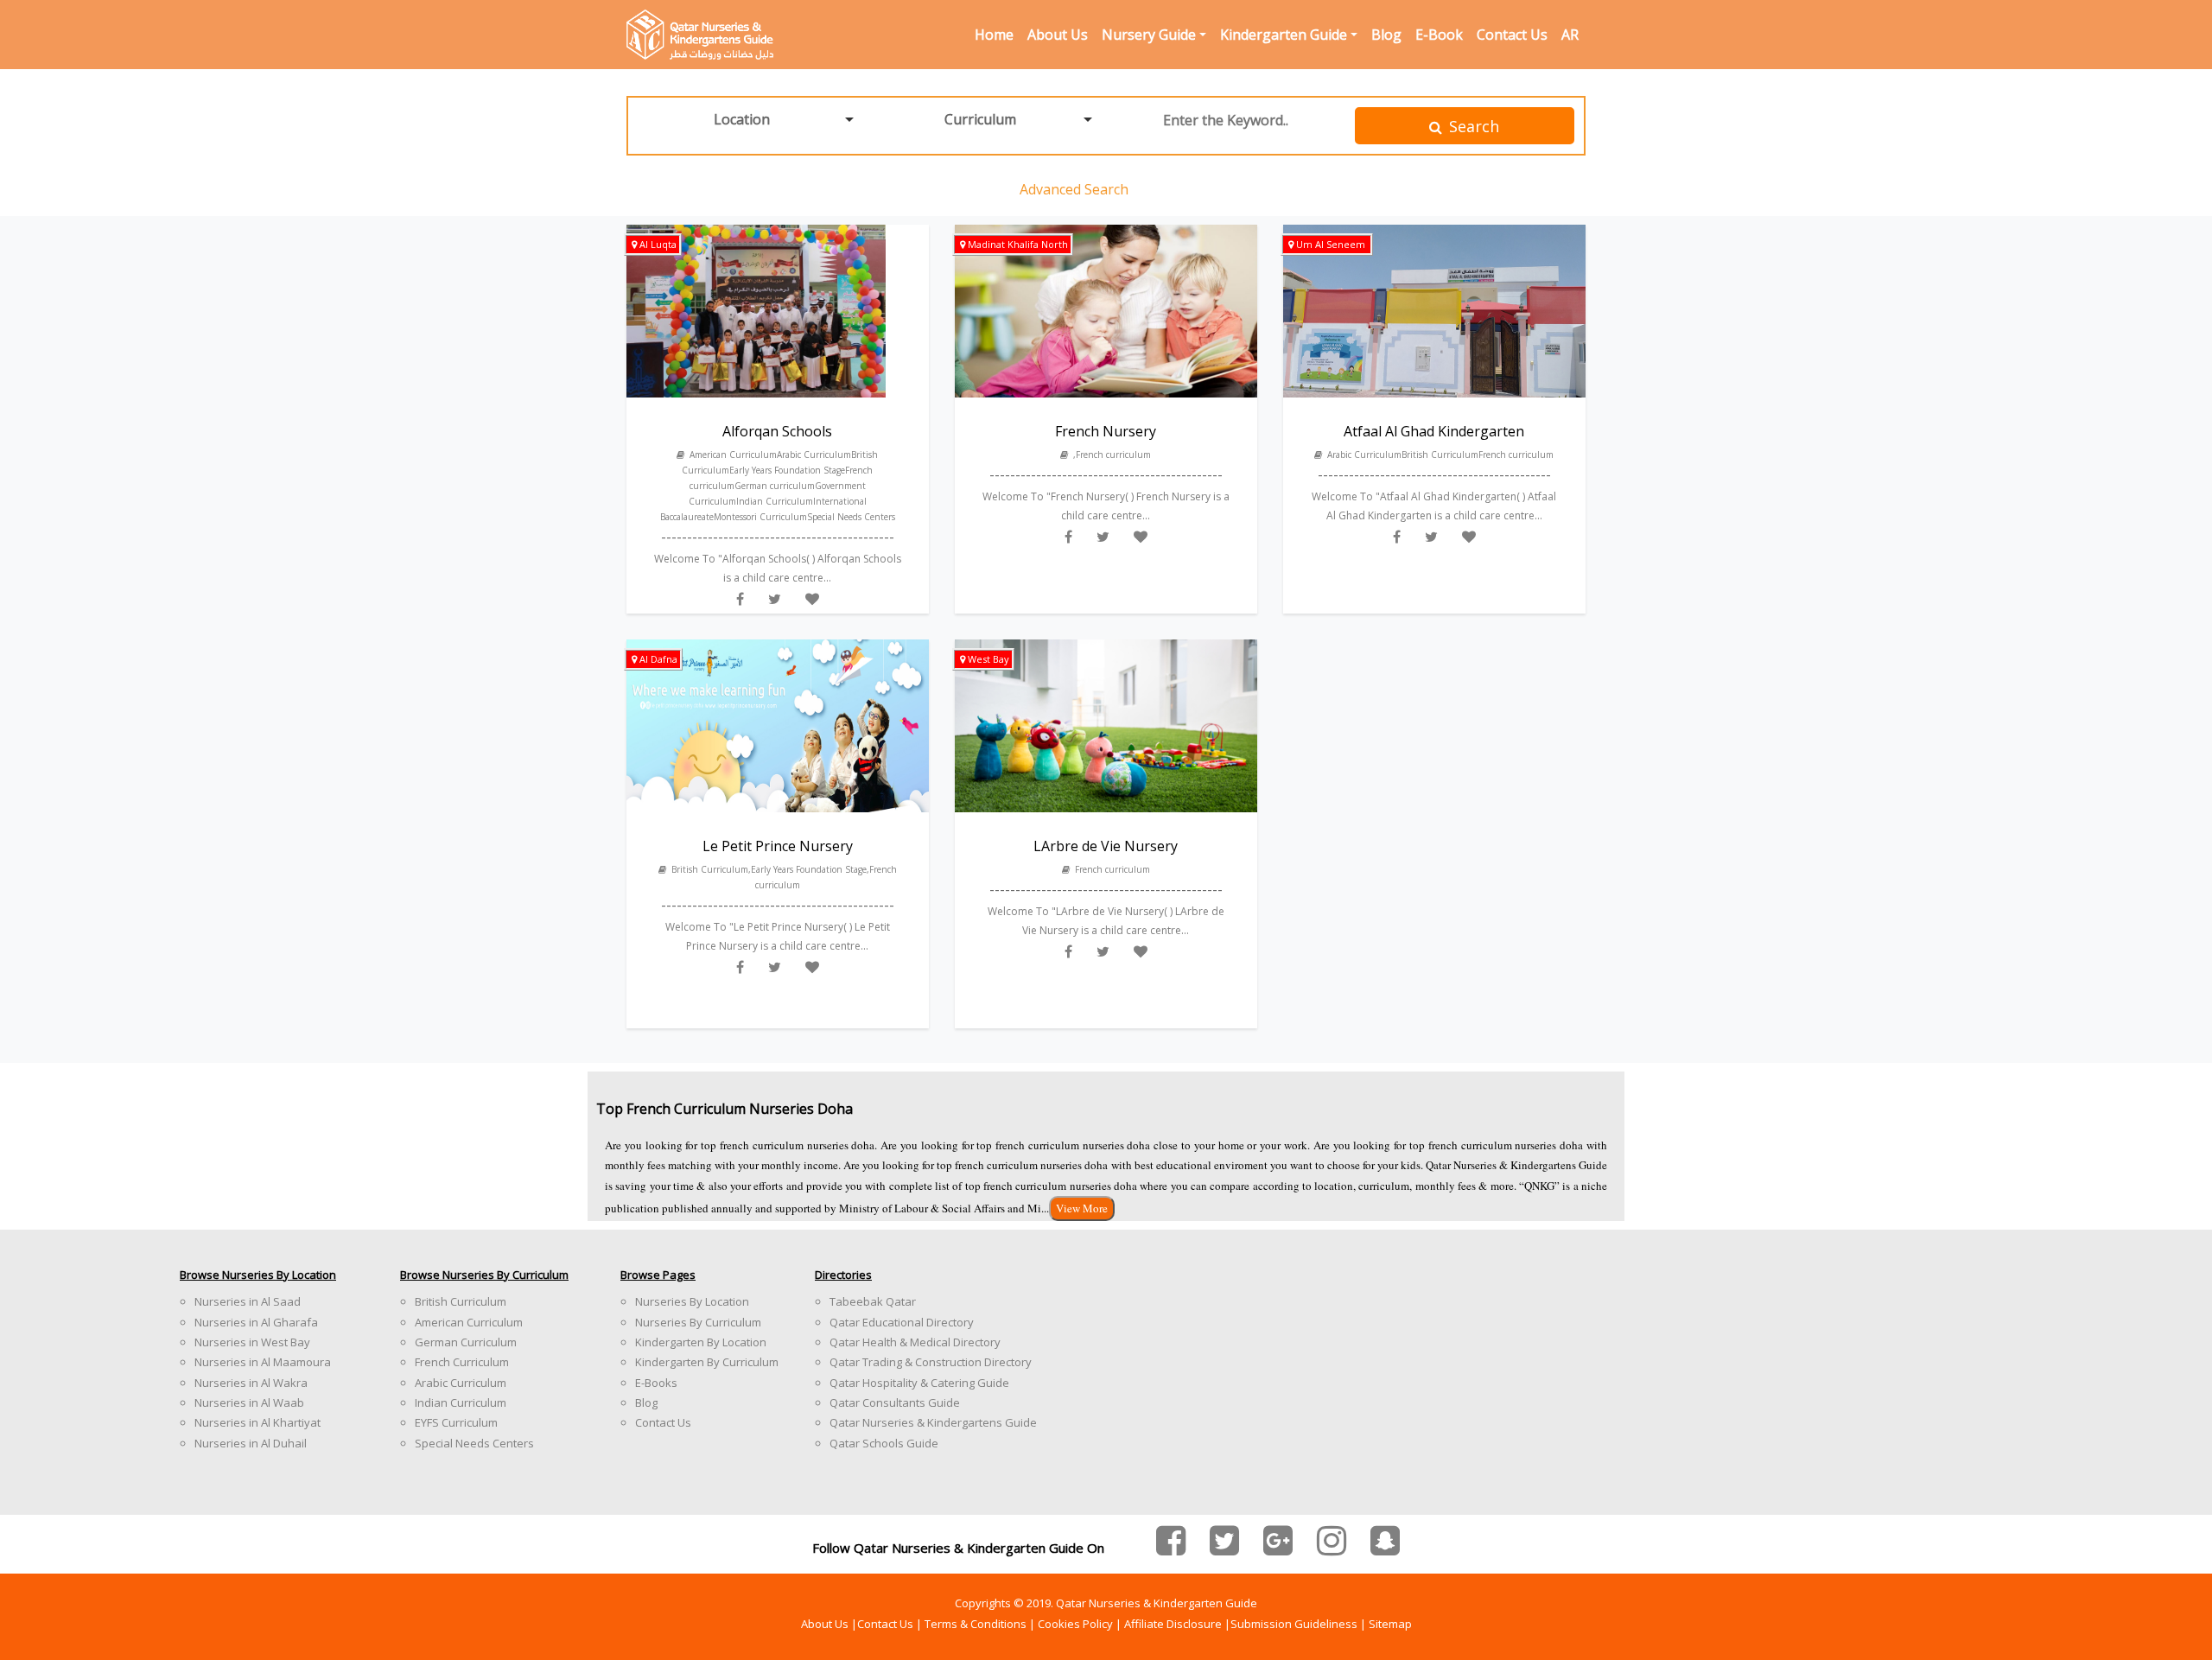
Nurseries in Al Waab (249, 1402)
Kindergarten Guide (1284, 35)
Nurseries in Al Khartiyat (257, 1422)
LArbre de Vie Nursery (1106, 846)
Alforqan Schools (777, 431)
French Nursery (1106, 431)
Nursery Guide (1149, 35)
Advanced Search (1074, 189)
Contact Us (1512, 35)
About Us (1058, 35)
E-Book (1439, 35)
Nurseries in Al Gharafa (256, 1322)
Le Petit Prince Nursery (778, 846)
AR (1570, 35)
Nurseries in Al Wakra (251, 1383)
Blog (1386, 35)
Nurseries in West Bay (252, 1342)
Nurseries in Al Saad (248, 1301)
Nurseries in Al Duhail (251, 1443)
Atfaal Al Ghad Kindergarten (1434, 431)
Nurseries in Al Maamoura (263, 1362)
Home (994, 35)
